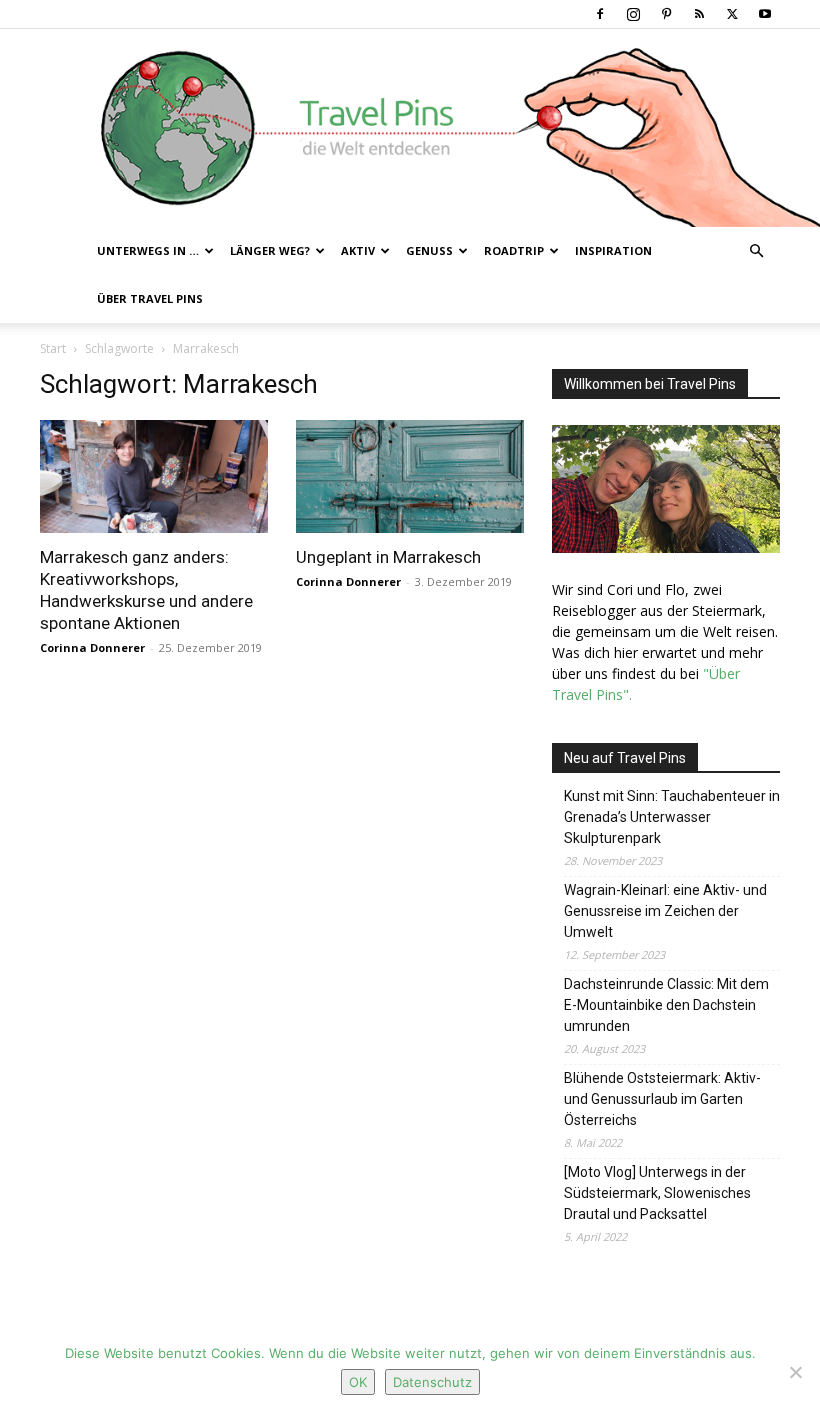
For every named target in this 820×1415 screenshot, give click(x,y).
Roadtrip (514, 250)
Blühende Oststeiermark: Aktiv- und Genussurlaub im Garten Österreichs (662, 1099)
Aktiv (358, 250)
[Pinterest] (666, 14)
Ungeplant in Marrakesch (388, 557)
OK (358, 1382)
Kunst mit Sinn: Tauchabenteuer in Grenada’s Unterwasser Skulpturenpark (672, 817)
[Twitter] (732, 14)
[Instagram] (633, 14)
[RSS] (699, 14)
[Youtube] (765, 14)
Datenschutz (432, 1382)
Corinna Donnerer (92, 647)
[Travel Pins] (410, 128)
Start (53, 348)
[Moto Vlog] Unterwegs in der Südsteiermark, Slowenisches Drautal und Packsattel (657, 1193)
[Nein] (795, 1372)
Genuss (429, 250)
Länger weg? (270, 250)
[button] (756, 251)
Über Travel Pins (150, 298)
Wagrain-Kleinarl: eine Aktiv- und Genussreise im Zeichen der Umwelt (665, 911)
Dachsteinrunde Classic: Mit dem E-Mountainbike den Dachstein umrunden (666, 1005)
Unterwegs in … (148, 250)
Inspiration (613, 250)
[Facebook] (600, 14)
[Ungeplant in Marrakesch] (410, 476)
